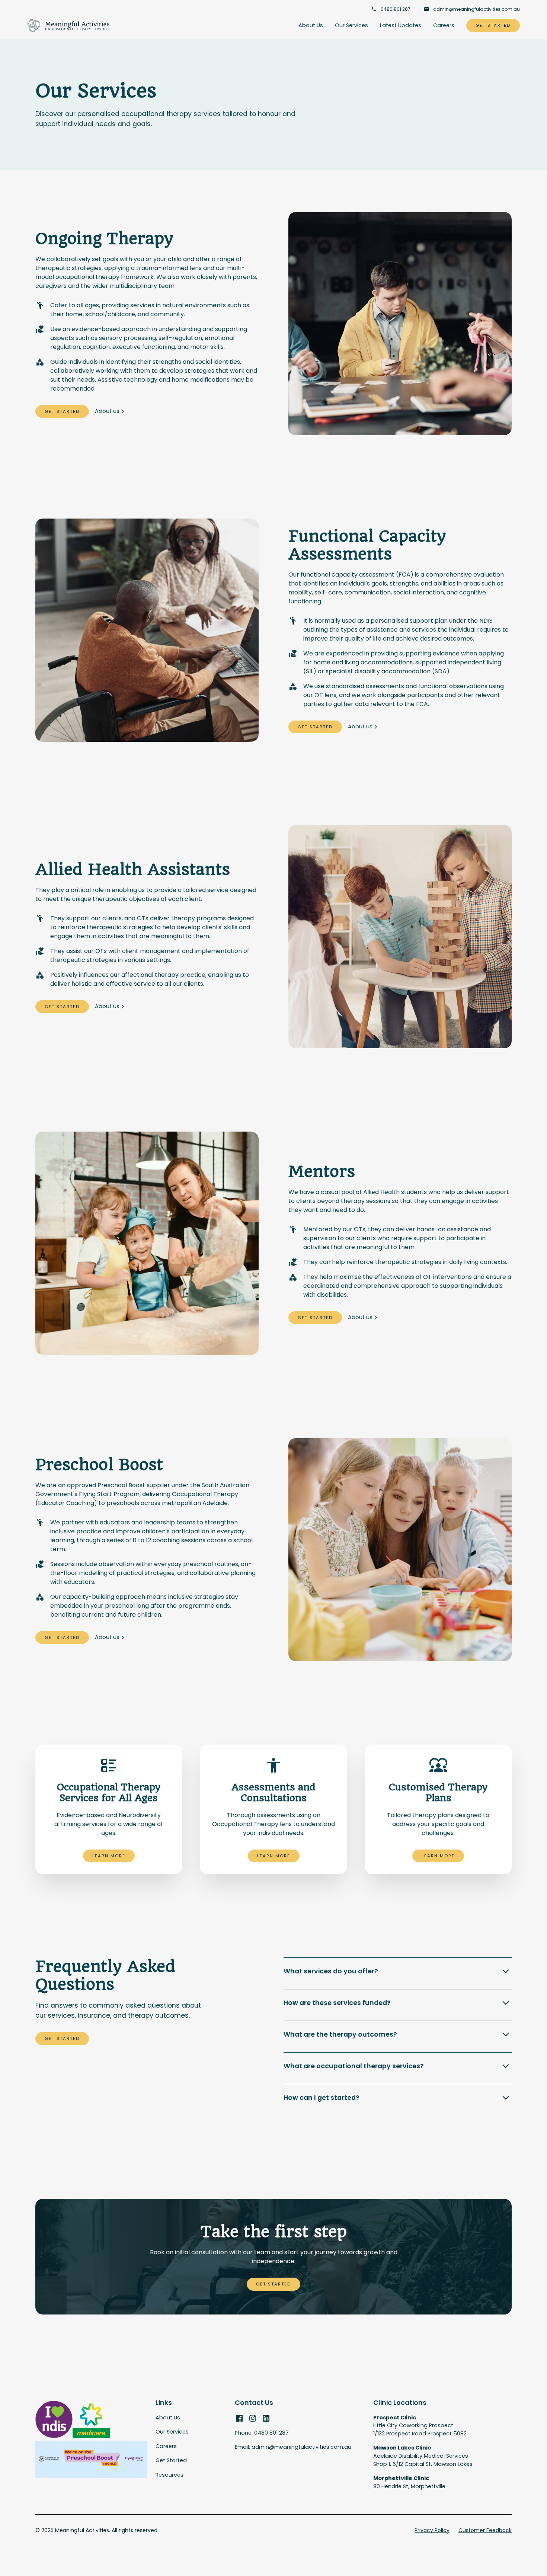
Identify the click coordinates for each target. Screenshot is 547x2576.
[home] (69, 26)
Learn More (109, 1856)
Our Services (351, 25)
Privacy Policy (432, 2530)
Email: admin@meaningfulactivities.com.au (293, 2447)
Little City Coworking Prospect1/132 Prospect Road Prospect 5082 (420, 2426)
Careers (444, 25)
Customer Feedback (485, 2530)
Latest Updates (401, 25)
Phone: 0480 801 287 (262, 2433)
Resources (169, 2475)
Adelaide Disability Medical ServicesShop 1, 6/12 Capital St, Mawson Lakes (423, 2456)
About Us (311, 25)
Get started (62, 2038)
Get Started (493, 25)
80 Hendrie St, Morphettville (409, 2482)
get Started (273, 2284)
